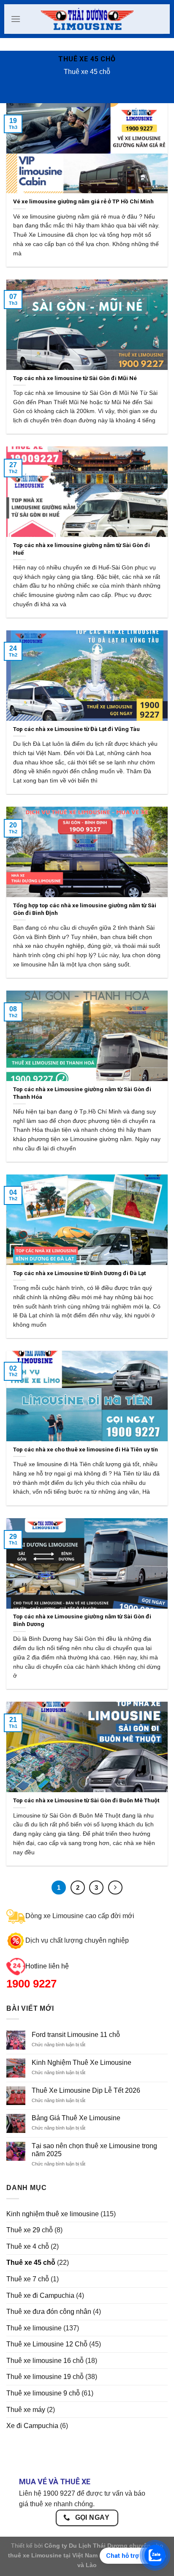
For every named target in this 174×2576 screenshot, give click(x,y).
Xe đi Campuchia (32, 2426)
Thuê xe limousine (34, 2328)
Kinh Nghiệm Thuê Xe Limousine (82, 2063)
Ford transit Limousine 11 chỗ (76, 2035)
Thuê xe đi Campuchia (40, 2295)
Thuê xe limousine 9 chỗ (43, 2393)
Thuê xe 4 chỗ (28, 2246)
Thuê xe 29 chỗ (30, 2230)
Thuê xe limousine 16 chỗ (45, 2361)
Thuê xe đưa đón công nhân (49, 2312)
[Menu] (16, 19)
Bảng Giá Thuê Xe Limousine (76, 2118)
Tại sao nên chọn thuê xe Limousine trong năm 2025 (94, 2150)
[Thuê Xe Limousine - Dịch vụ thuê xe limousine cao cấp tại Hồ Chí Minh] (87, 19)
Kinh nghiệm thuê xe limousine (53, 2214)
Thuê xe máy (26, 2410)
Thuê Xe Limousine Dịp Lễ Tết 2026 (86, 2090)
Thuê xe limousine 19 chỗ (45, 2377)
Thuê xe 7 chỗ (28, 2279)
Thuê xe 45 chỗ (31, 2263)
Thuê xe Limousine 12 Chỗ (47, 2344)
